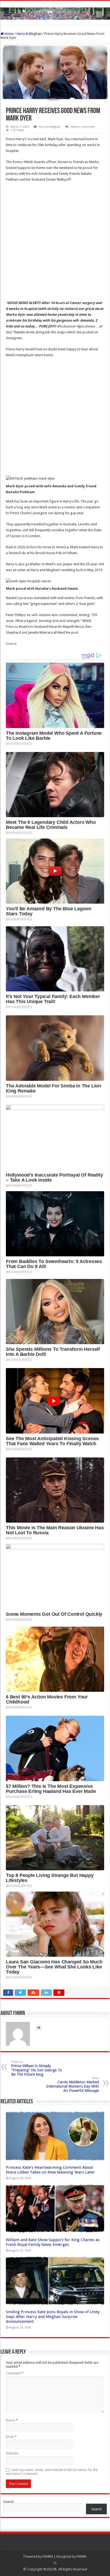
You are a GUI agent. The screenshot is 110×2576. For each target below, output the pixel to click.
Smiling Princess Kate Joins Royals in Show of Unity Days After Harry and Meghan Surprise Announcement (53, 2317)
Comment (15, 2373)
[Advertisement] (55, 243)
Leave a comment (83, 127)
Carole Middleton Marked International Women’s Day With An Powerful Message (72, 2085)
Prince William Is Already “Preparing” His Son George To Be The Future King (37, 2068)
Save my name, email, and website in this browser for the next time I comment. (52, 2472)
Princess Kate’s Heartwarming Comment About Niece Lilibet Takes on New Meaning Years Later (50, 2170)
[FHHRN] (55, 13)
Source (11, 644)
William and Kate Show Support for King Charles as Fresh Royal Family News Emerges (53, 2242)
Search (8, 2502)
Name (12, 2420)
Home (9, 34)
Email (11, 2437)
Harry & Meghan (29, 34)
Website (12, 2453)
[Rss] (55, 2563)
